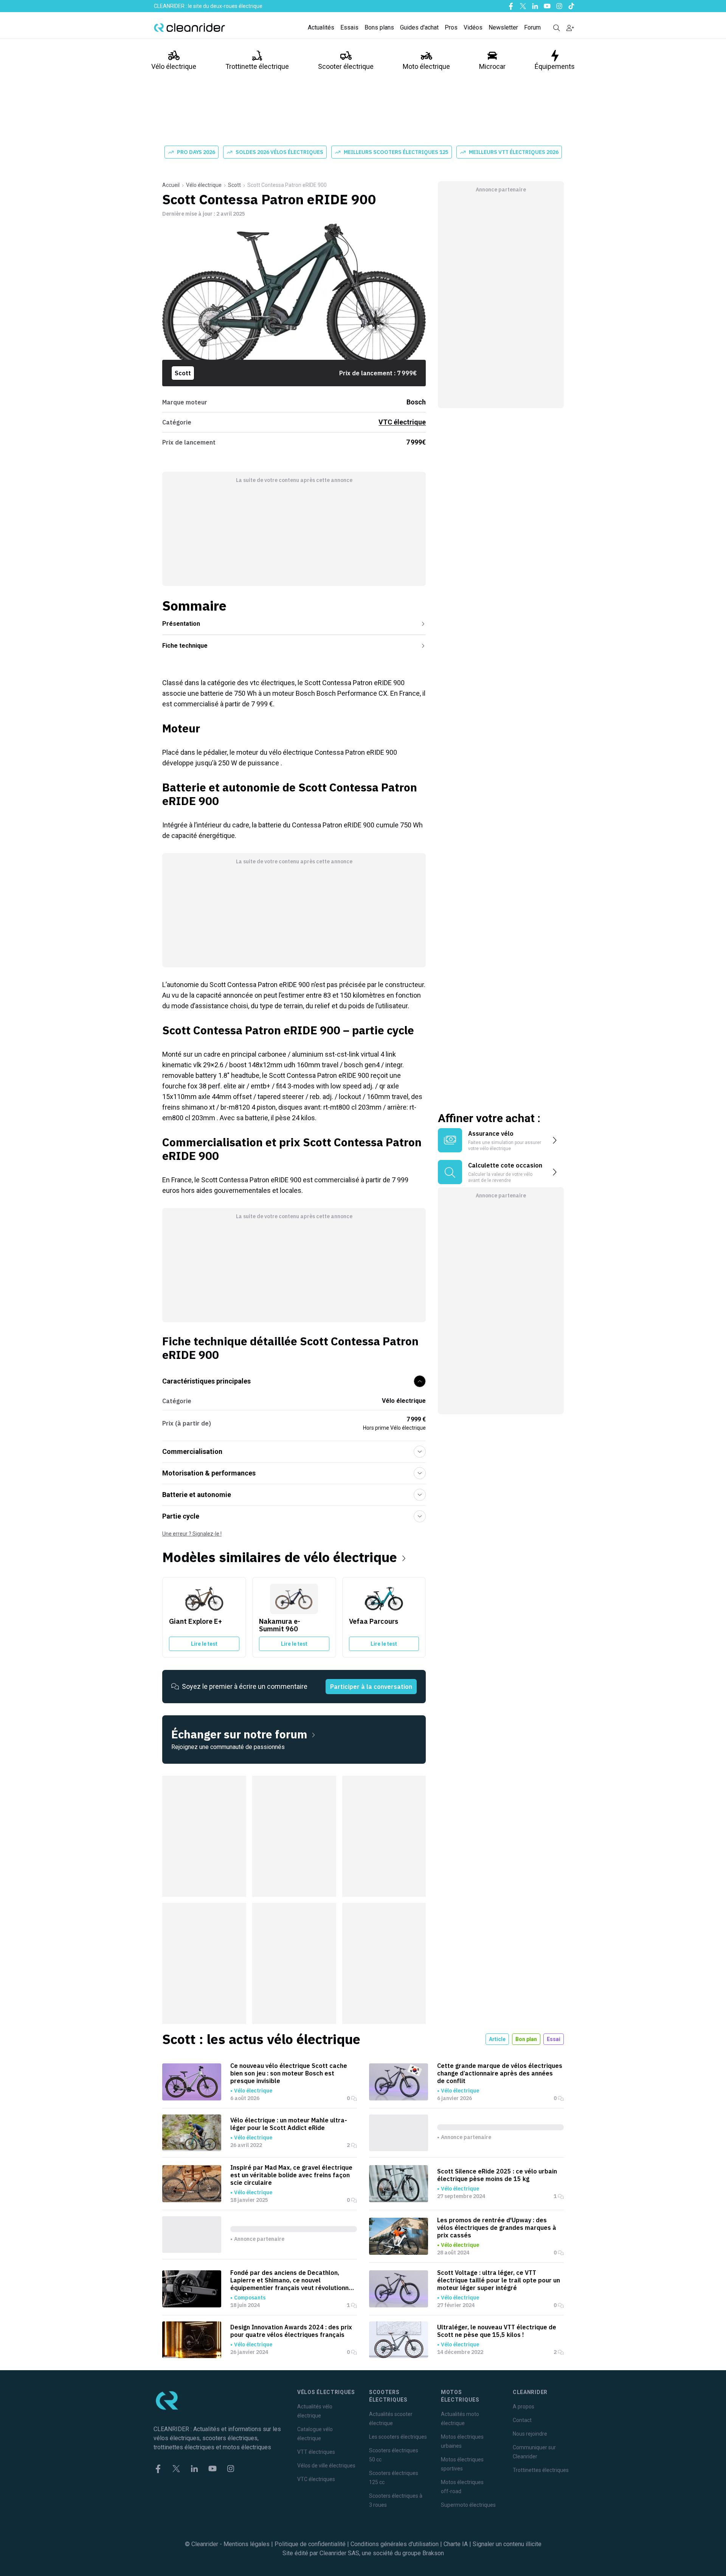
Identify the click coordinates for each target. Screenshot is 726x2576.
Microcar (492, 66)
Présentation (181, 624)
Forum (532, 27)
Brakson (433, 2553)
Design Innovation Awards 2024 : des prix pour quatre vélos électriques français (291, 2331)
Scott (234, 185)
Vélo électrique (174, 66)
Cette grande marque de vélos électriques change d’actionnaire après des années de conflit (500, 2073)
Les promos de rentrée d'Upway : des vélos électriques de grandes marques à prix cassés (497, 2228)
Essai (554, 2039)
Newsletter (503, 27)
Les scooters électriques (398, 2437)
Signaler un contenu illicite (507, 2544)
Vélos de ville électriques (326, 2466)
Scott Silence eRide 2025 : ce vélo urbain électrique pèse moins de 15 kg (497, 2175)
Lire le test (204, 1644)
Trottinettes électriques (541, 2470)
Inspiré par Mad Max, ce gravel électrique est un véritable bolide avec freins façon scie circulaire (291, 2175)
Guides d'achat (419, 27)
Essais (349, 27)
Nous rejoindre (530, 2434)
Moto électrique (426, 66)
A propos (524, 2407)
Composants (250, 2298)
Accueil (171, 185)
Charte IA (456, 2544)
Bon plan (526, 2039)
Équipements (555, 66)
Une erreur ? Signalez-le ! (192, 1534)
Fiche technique (185, 646)
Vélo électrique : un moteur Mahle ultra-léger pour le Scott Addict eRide (289, 2124)
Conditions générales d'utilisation (395, 2544)
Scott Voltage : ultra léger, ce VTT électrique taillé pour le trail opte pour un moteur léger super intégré (499, 2280)
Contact (522, 2420)
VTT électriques (316, 2452)
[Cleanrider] (189, 28)
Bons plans (379, 27)
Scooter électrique (346, 66)
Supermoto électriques (468, 2505)
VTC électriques (316, 2479)
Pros (451, 27)
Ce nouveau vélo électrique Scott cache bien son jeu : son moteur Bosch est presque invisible (289, 2073)
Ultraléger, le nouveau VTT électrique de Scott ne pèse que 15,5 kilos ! (497, 2331)
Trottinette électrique (257, 66)
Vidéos (473, 27)
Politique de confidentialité (310, 2544)
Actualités (321, 27)
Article (497, 2039)
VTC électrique (402, 422)
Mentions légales (247, 2544)
